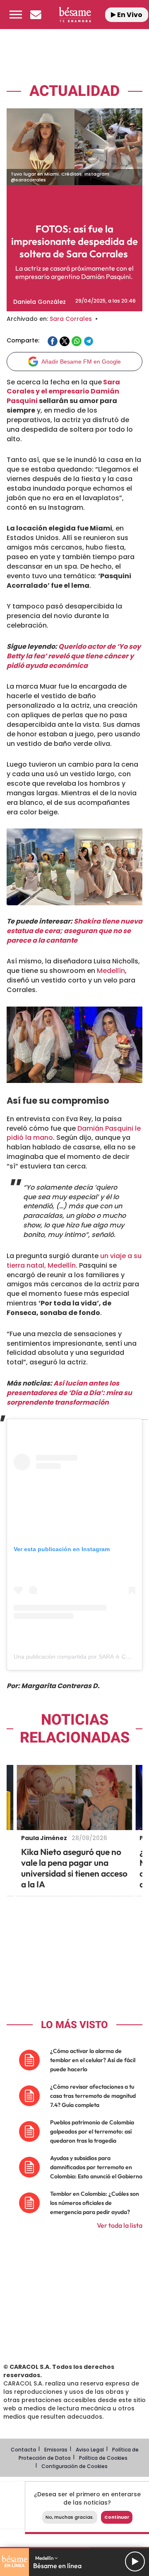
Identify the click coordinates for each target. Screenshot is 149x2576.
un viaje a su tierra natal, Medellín (74, 1261)
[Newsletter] (36, 15)
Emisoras (56, 2450)
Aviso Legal (90, 2450)
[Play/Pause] (135, 2561)
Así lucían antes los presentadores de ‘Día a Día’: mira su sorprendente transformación (69, 1393)
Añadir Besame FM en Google (81, 362)
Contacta (23, 2450)
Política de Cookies (103, 2458)
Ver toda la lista (120, 2225)
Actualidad (74, 91)
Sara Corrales (71, 319)
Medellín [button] (45, 2558)
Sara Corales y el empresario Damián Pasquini (63, 392)
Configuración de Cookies (74, 2466)
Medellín (111, 971)
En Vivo (129, 15)
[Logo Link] (75, 14)
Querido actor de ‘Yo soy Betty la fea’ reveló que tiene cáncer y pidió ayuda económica (74, 656)
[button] (16, 15)
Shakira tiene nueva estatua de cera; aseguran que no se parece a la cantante (74, 931)
